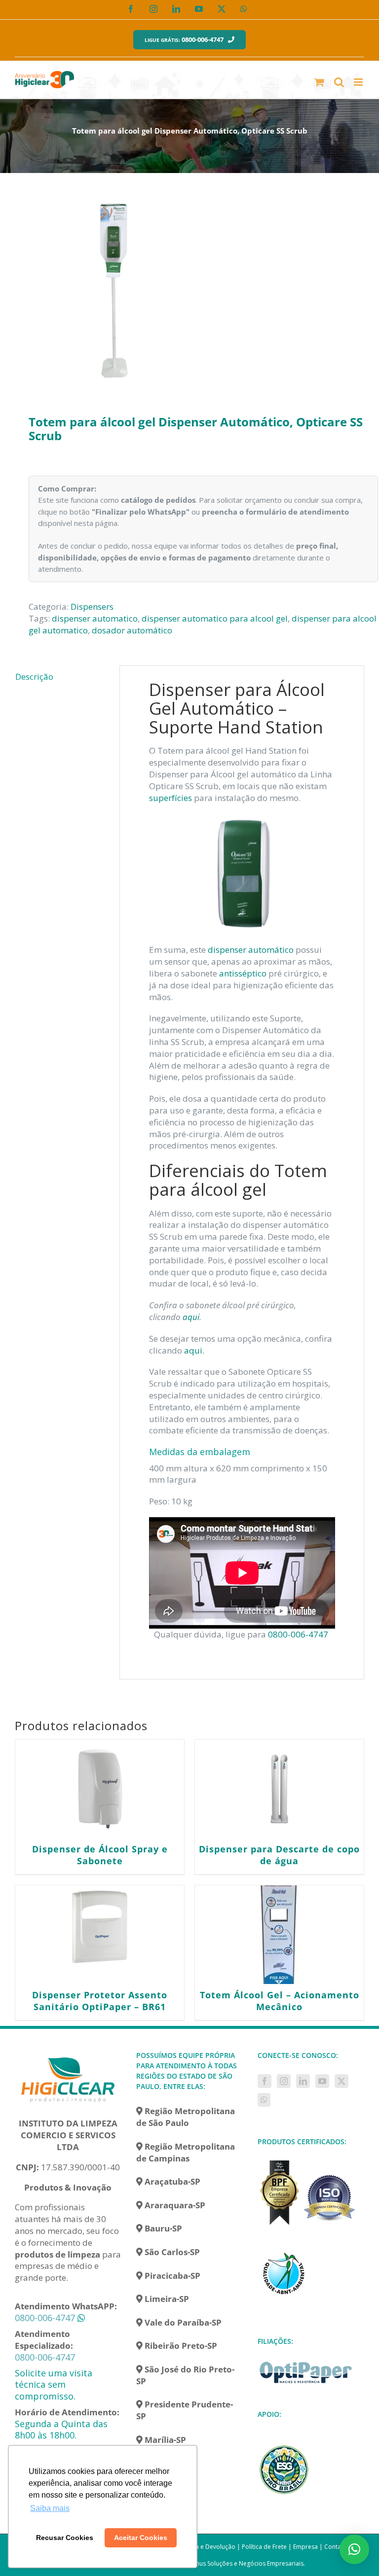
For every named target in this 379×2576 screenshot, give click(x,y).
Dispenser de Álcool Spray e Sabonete (100, 1855)
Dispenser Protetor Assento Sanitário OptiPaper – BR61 (100, 2001)
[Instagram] (284, 2081)
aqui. (194, 1350)
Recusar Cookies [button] (65, 2538)
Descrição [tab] (34, 677)
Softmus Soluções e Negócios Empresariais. (244, 2563)
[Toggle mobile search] (339, 82)
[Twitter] (341, 2081)
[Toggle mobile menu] (359, 82)
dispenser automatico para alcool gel (215, 618)
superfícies (171, 798)
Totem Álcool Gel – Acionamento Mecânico (280, 2001)
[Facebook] (265, 2081)
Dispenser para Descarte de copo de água (279, 1855)
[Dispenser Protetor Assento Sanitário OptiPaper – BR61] (100, 1935)
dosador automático (132, 630)
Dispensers (92, 607)
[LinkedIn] (303, 2081)
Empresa (305, 2547)
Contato (336, 2547)
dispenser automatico (95, 618)
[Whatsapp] (264, 2100)
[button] (354, 2549)
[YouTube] (322, 2081)
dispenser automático (251, 950)
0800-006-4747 (299, 1634)
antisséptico (243, 973)
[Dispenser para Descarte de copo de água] (279, 1789)
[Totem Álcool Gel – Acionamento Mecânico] (279, 1935)
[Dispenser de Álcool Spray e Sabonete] (100, 1789)
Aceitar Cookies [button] (141, 2538)
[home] (68, 2056)
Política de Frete (264, 2547)
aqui (191, 1317)
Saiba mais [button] (50, 2508)
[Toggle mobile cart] (319, 82)
